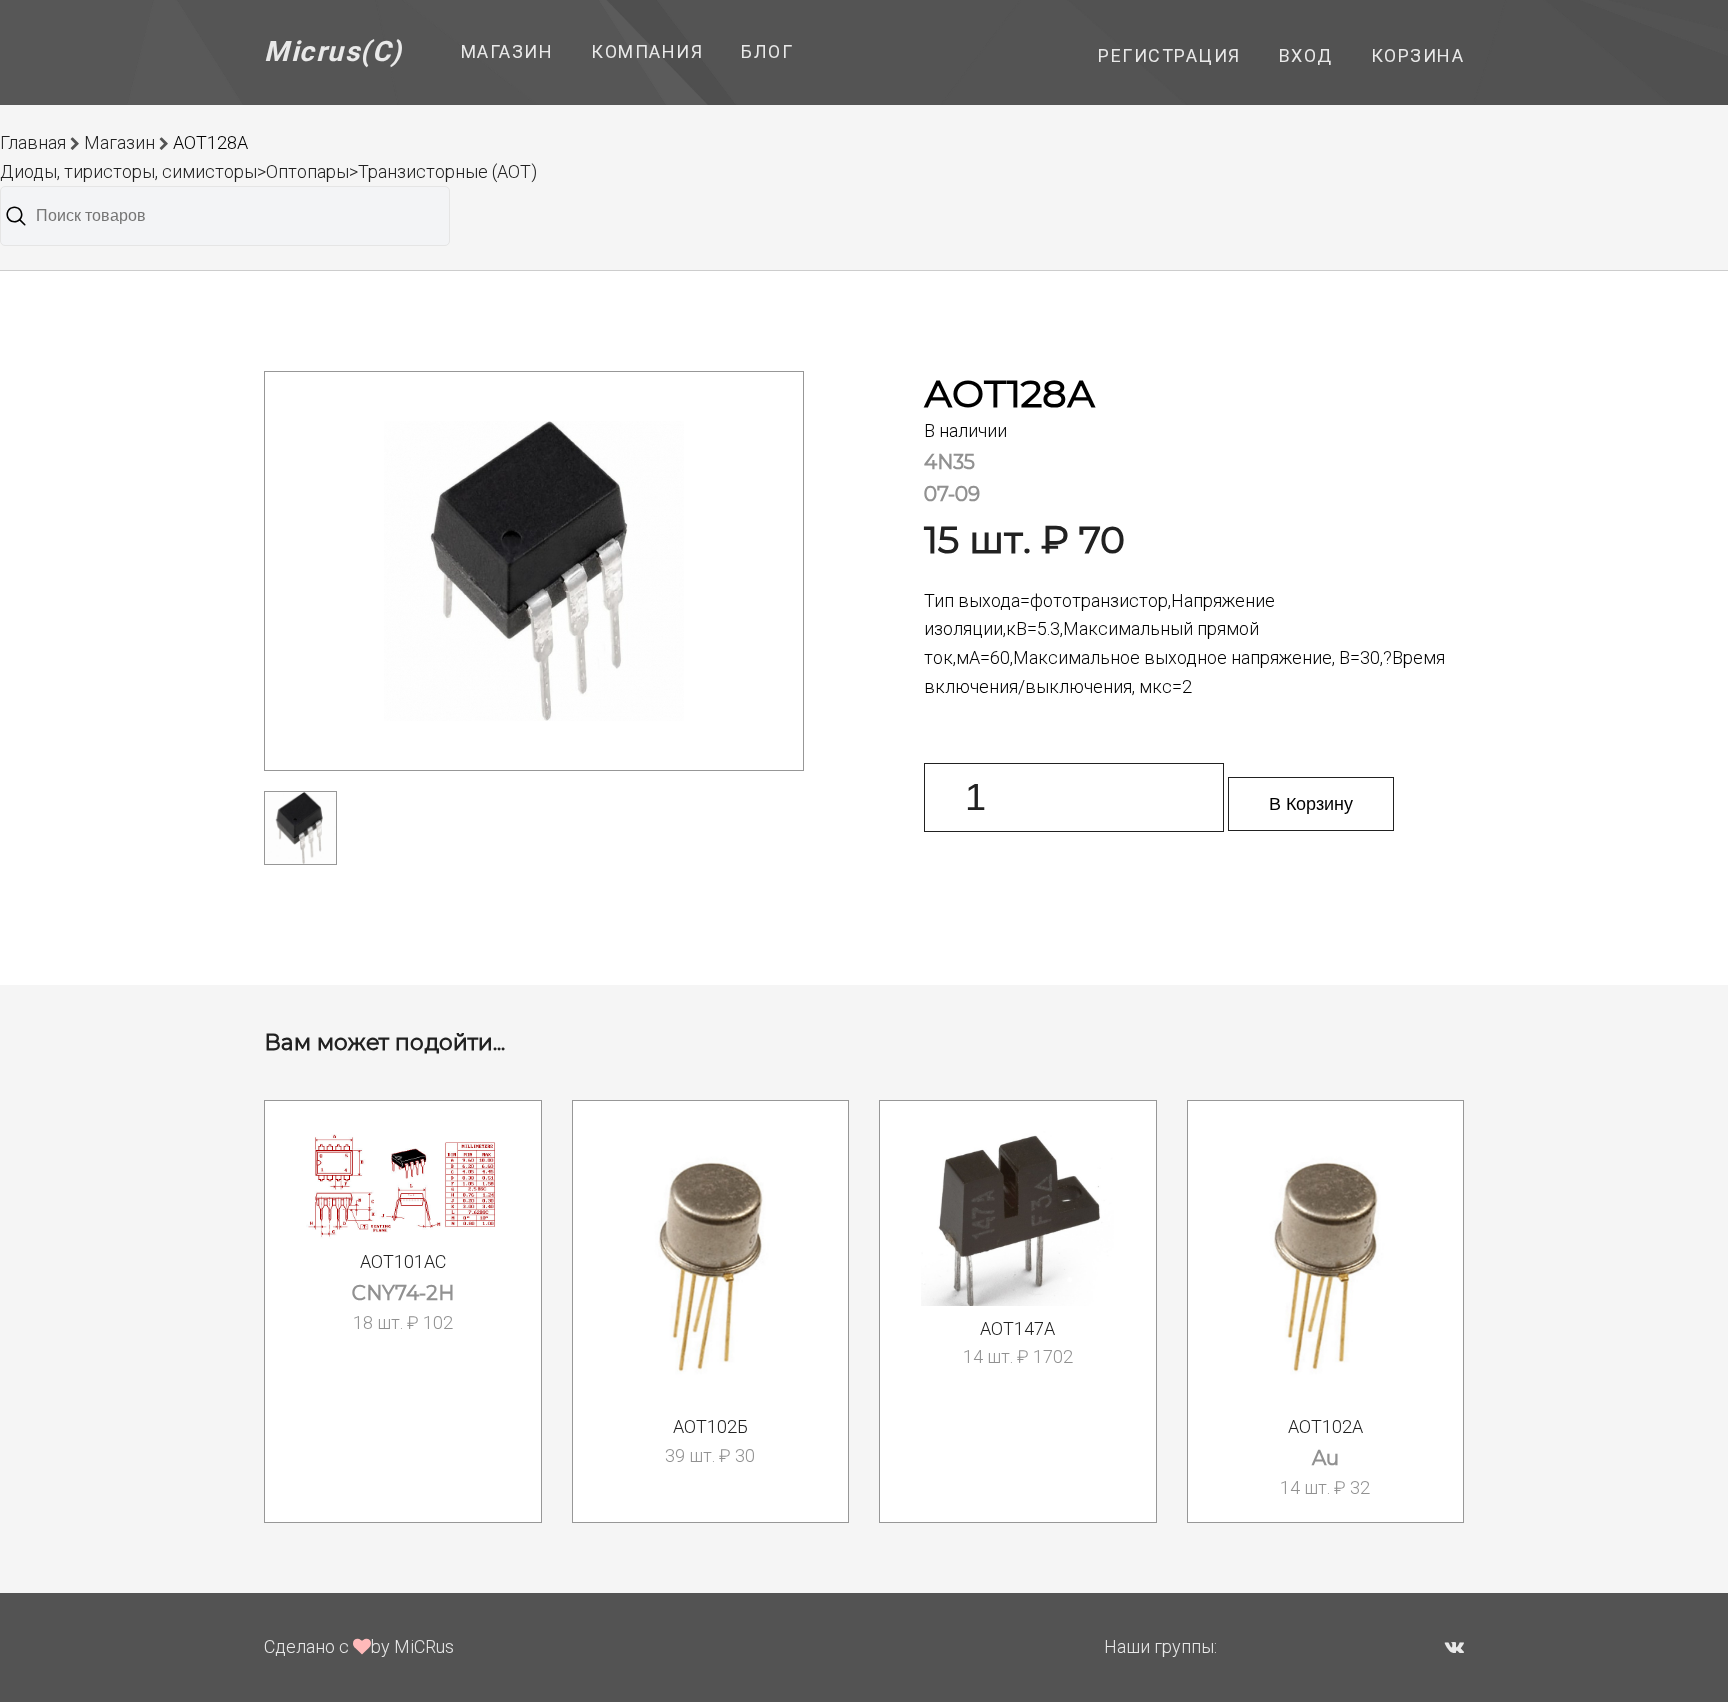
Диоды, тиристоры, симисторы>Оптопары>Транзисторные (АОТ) (268, 171)
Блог (767, 51)
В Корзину (1311, 804)
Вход (1306, 55)
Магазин (507, 51)
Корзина (1418, 55)
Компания (647, 51)
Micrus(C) (333, 51)
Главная (33, 142)
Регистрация (1169, 55)
